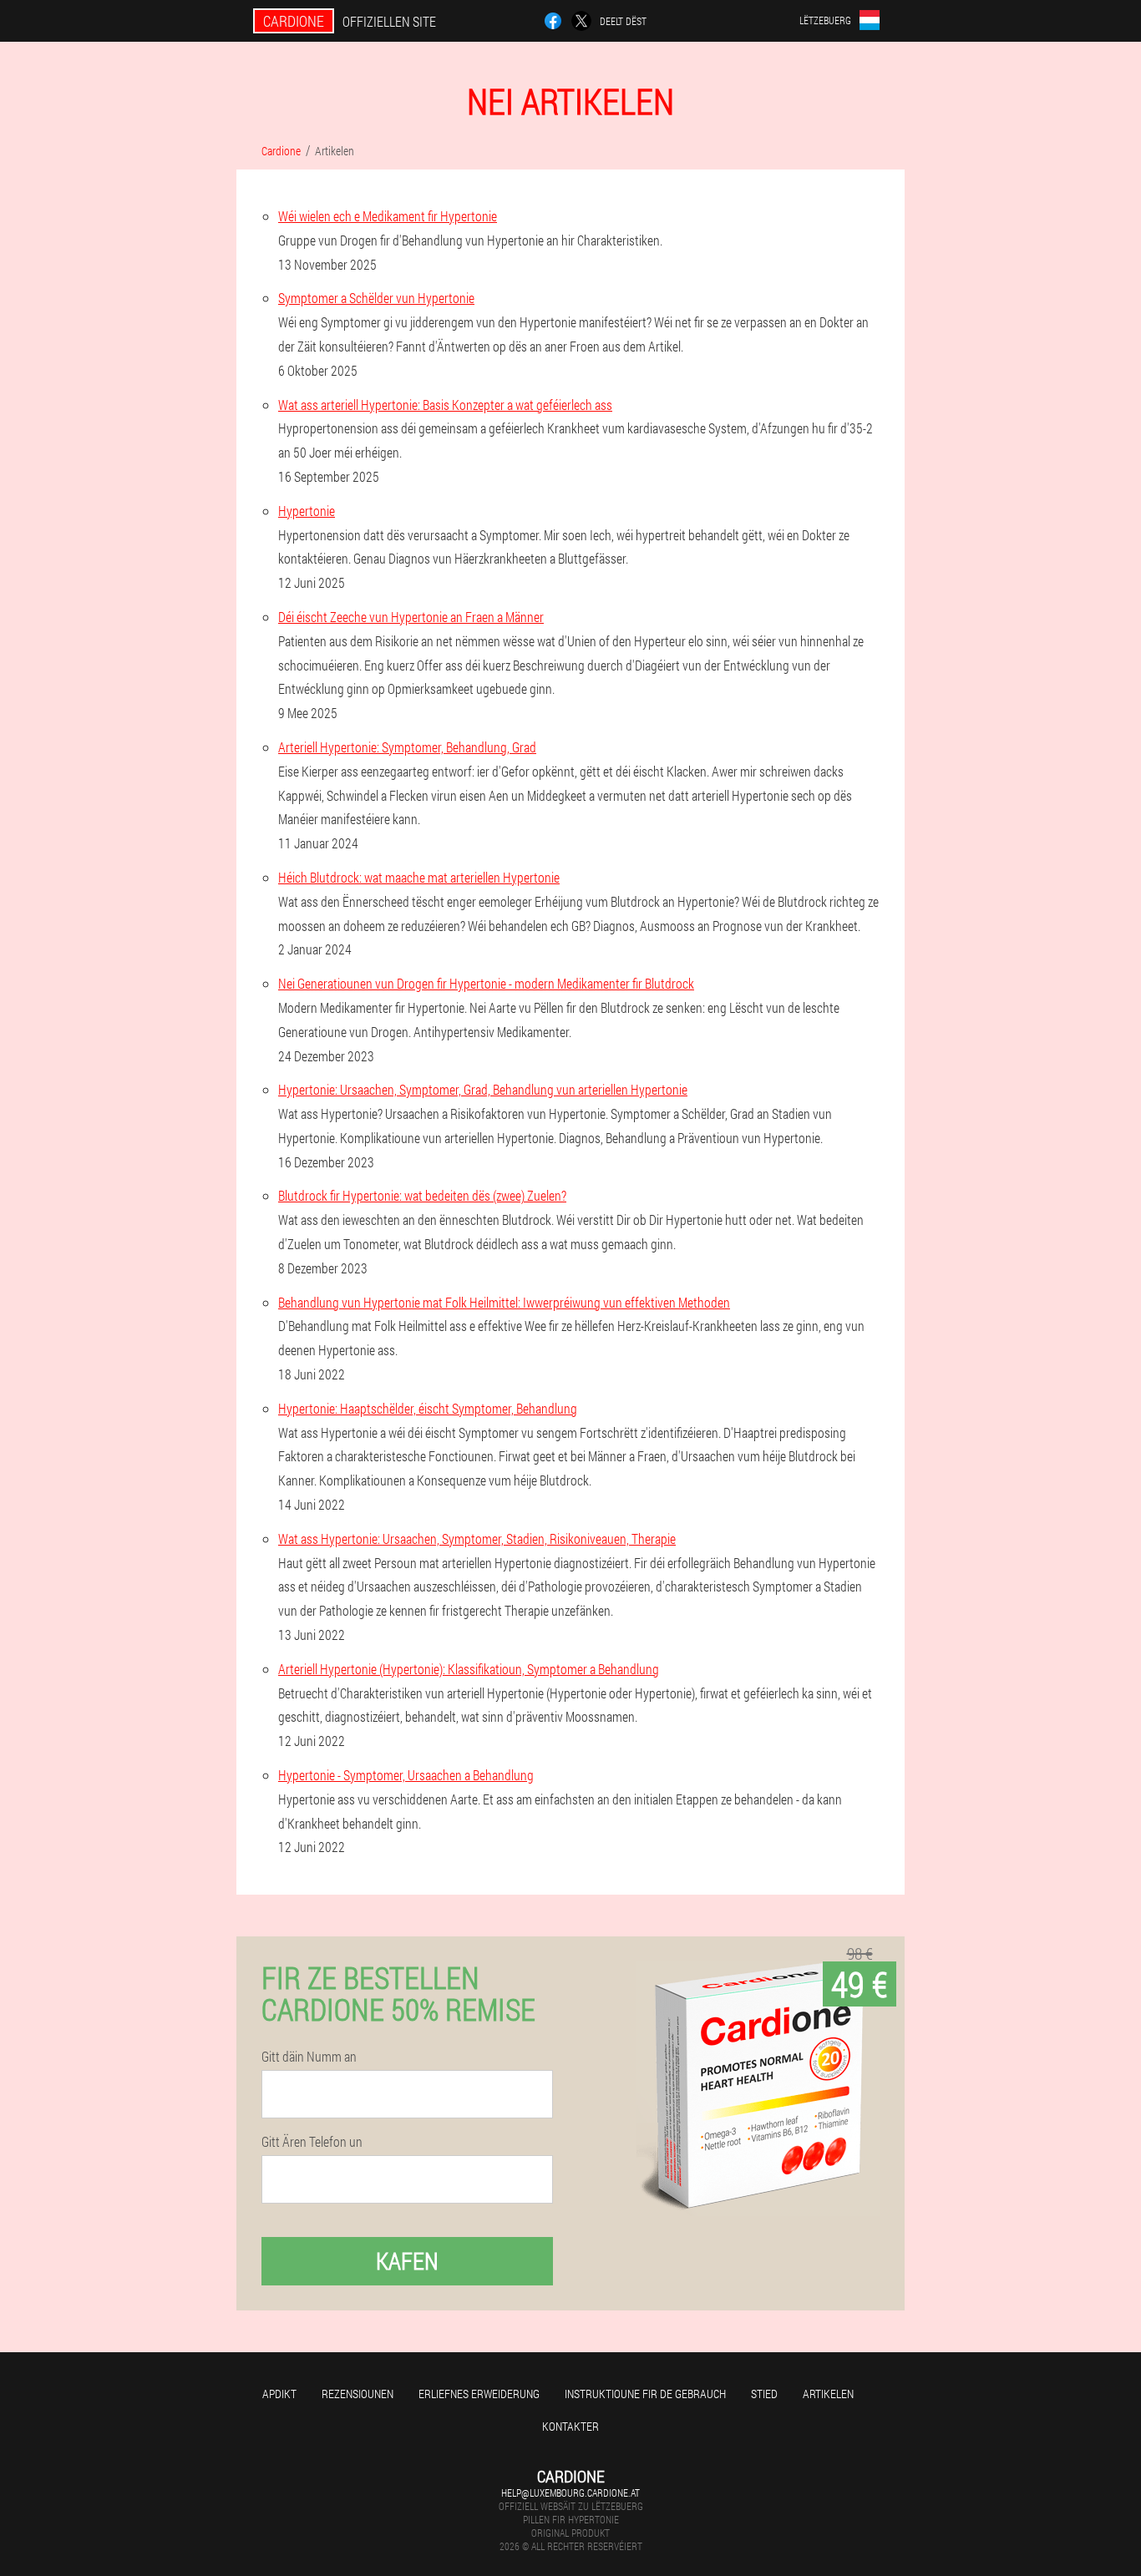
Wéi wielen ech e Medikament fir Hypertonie (388, 216)
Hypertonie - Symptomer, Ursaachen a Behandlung (406, 1775)
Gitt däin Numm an (309, 2057)
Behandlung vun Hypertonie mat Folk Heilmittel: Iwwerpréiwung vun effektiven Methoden (504, 1302)
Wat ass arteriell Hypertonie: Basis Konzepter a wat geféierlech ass (445, 405)
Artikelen (828, 2394)
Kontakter (570, 2426)
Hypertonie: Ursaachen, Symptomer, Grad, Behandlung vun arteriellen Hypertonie (483, 1089)
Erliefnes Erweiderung (479, 2394)
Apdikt (279, 2394)
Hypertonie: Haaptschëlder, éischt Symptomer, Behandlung (428, 1408)
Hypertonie (307, 511)
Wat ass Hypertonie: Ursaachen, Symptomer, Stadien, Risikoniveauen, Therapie (477, 1539)
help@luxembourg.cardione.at (570, 2492)
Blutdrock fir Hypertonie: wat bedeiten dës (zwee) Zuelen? (422, 1195)
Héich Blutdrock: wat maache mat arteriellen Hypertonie (419, 877)
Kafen (407, 2261)
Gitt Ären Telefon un (312, 2142)
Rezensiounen (358, 2394)
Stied (764, 2394)
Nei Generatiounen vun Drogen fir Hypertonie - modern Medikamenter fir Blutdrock (486, 983)
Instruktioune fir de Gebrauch (645, 2394)
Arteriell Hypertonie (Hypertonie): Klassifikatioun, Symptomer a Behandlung (469, 1669)
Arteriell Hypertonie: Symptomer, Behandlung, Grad (407, 747)
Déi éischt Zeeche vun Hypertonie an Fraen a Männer (411, 617)
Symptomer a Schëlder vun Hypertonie (376, 298)
